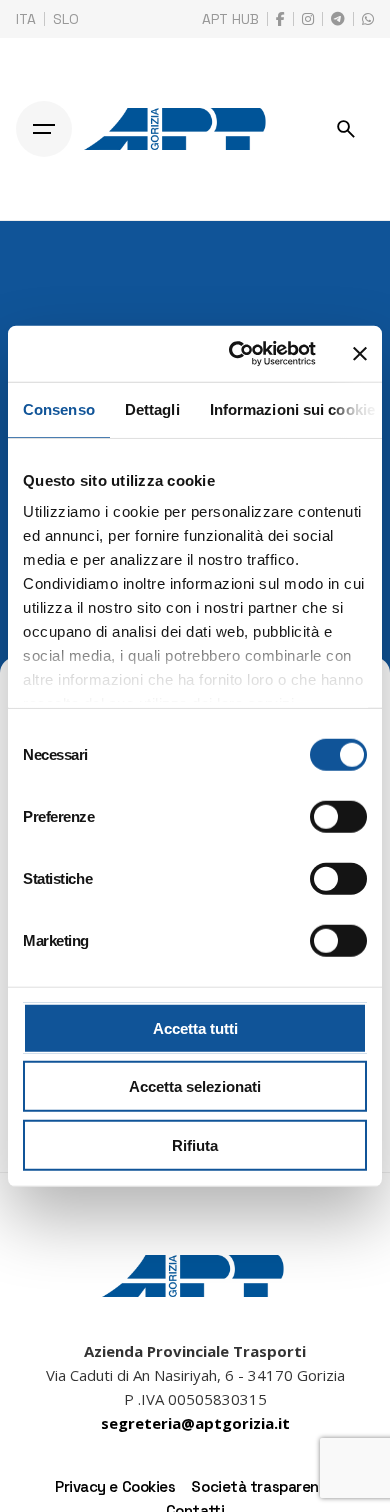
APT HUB (230, 19)
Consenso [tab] (59, 408)
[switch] (338, 816)
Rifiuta (195, 1144)
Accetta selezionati (195, 1086)
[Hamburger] (44, 129)
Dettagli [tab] (152, 408)
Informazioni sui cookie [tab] (292, 408)
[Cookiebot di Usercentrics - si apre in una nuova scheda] (236, 354)
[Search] (346, 129)
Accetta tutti (195, 1027)
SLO (66, 19)
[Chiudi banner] (360, 354)
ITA (26, 19)
